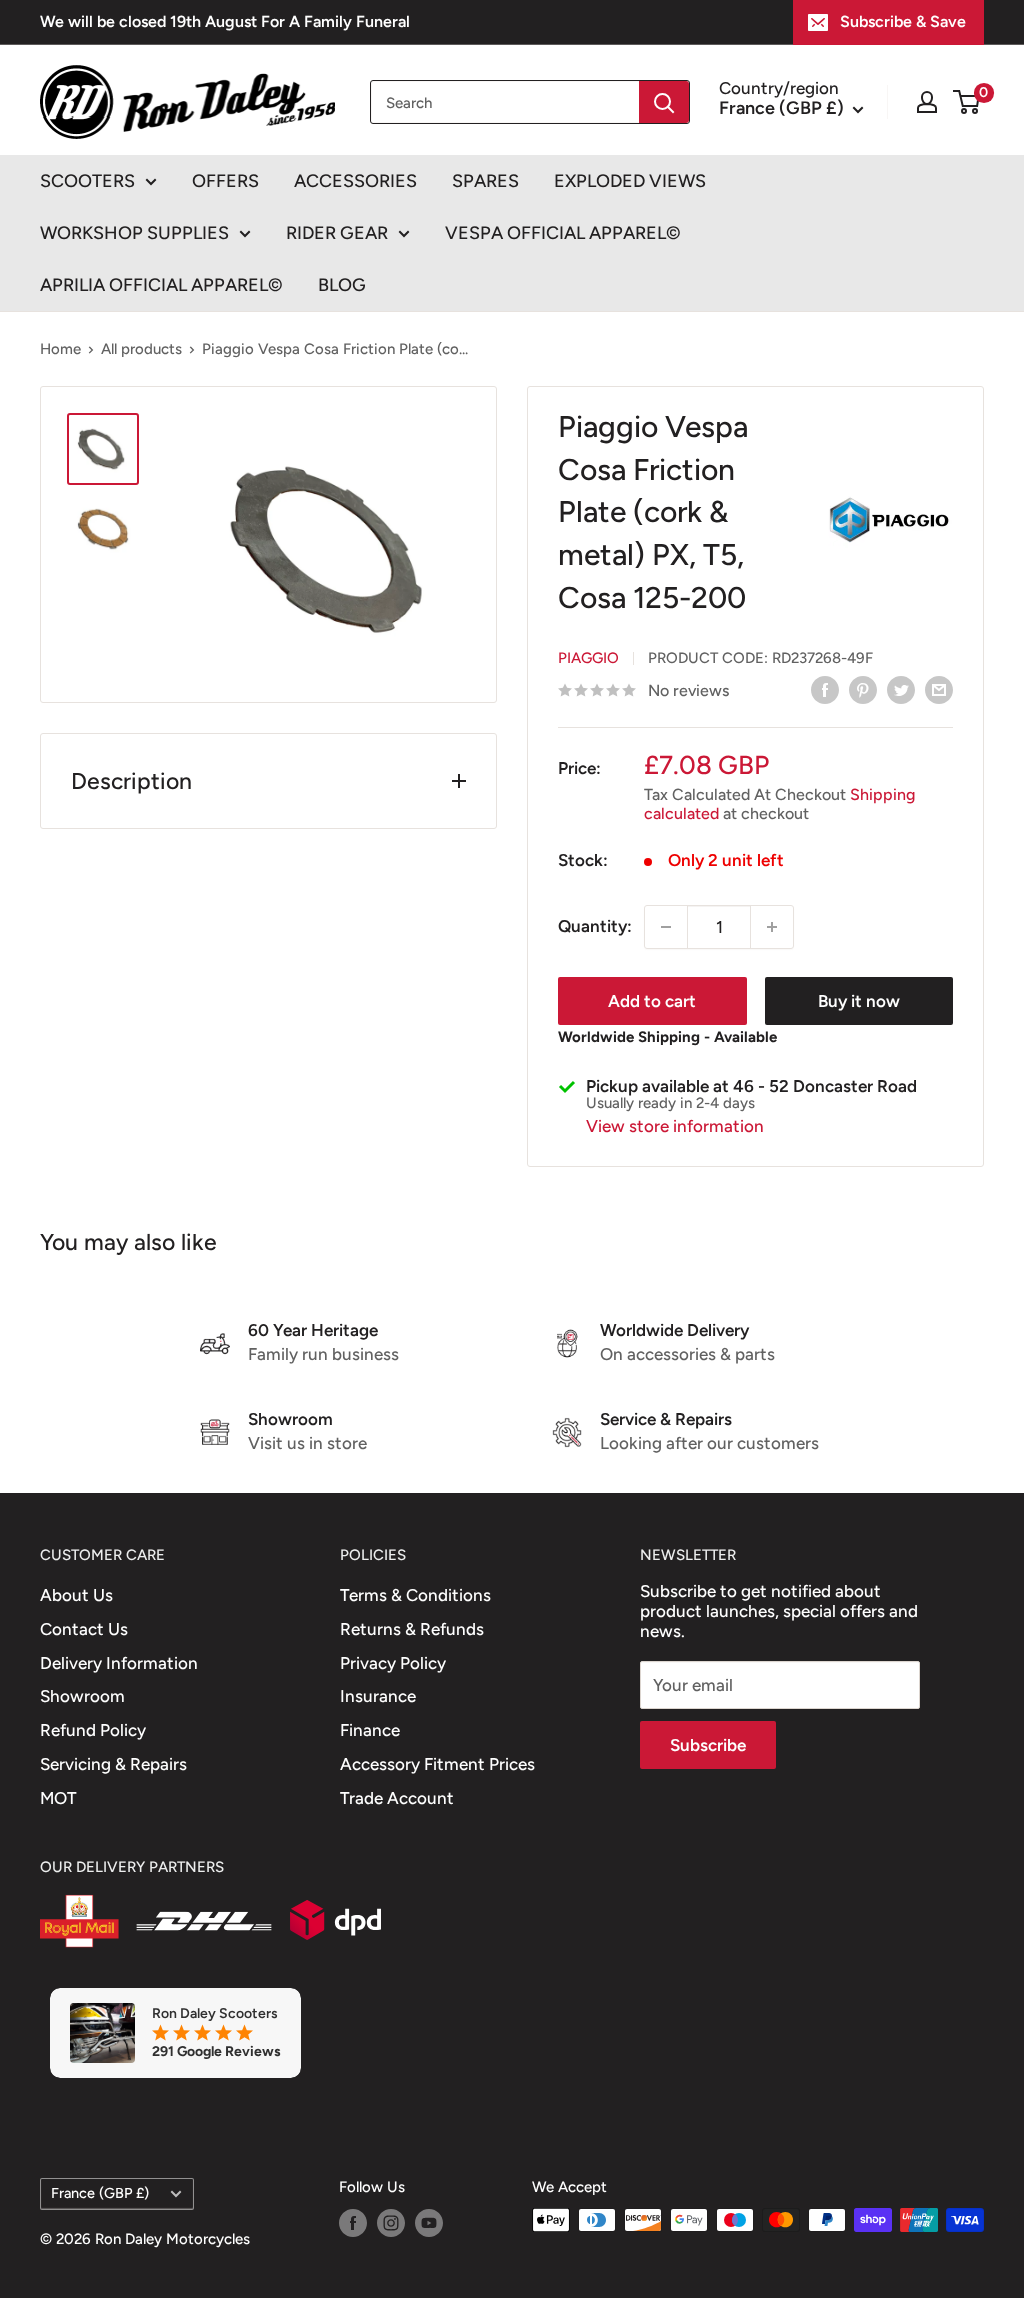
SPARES (485, 181)
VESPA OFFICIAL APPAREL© (563, 233)
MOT (58, 1798)
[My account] (927, 102)
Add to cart (652, 1001)
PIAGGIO (588, 658)
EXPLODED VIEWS (630, 181)
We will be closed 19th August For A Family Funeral (225, 21)
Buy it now (859, 1001)
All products (141, 349)
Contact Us (84, 1629)
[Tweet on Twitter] (901, 689)
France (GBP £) (100, 2193)
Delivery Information (119, 1663)
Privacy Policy (393, 1663)
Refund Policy (93, 1730)
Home (60, 349)
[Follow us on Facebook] (353, 2222)
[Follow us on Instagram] (391, 2222)
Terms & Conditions (415, 1595)
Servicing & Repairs (113, 1764)
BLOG (342, 285)
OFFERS (225, 181)
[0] (967, 102)
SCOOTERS (87, 181)
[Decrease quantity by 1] (666, 927)
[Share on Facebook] (825, 689)
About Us (76, 1595)
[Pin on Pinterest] (863, 689)
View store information (675, 1126)
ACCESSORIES (355, 181)
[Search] (664, 102)
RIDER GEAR (337, 233)
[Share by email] (939, 689)
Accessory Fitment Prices (437, 1764)
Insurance (378, 1696)
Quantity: (595, 926)
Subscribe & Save (903, 21)
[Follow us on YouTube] (429, 2222)
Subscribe (708, 1745)
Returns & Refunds (412, 1629)
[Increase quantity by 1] (772, 927)
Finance (370, 1730)
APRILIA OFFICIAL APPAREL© (161, 285)
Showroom (82, 1696)
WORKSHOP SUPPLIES (134, 233)
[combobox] (505, 102)
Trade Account (397, 1798)
